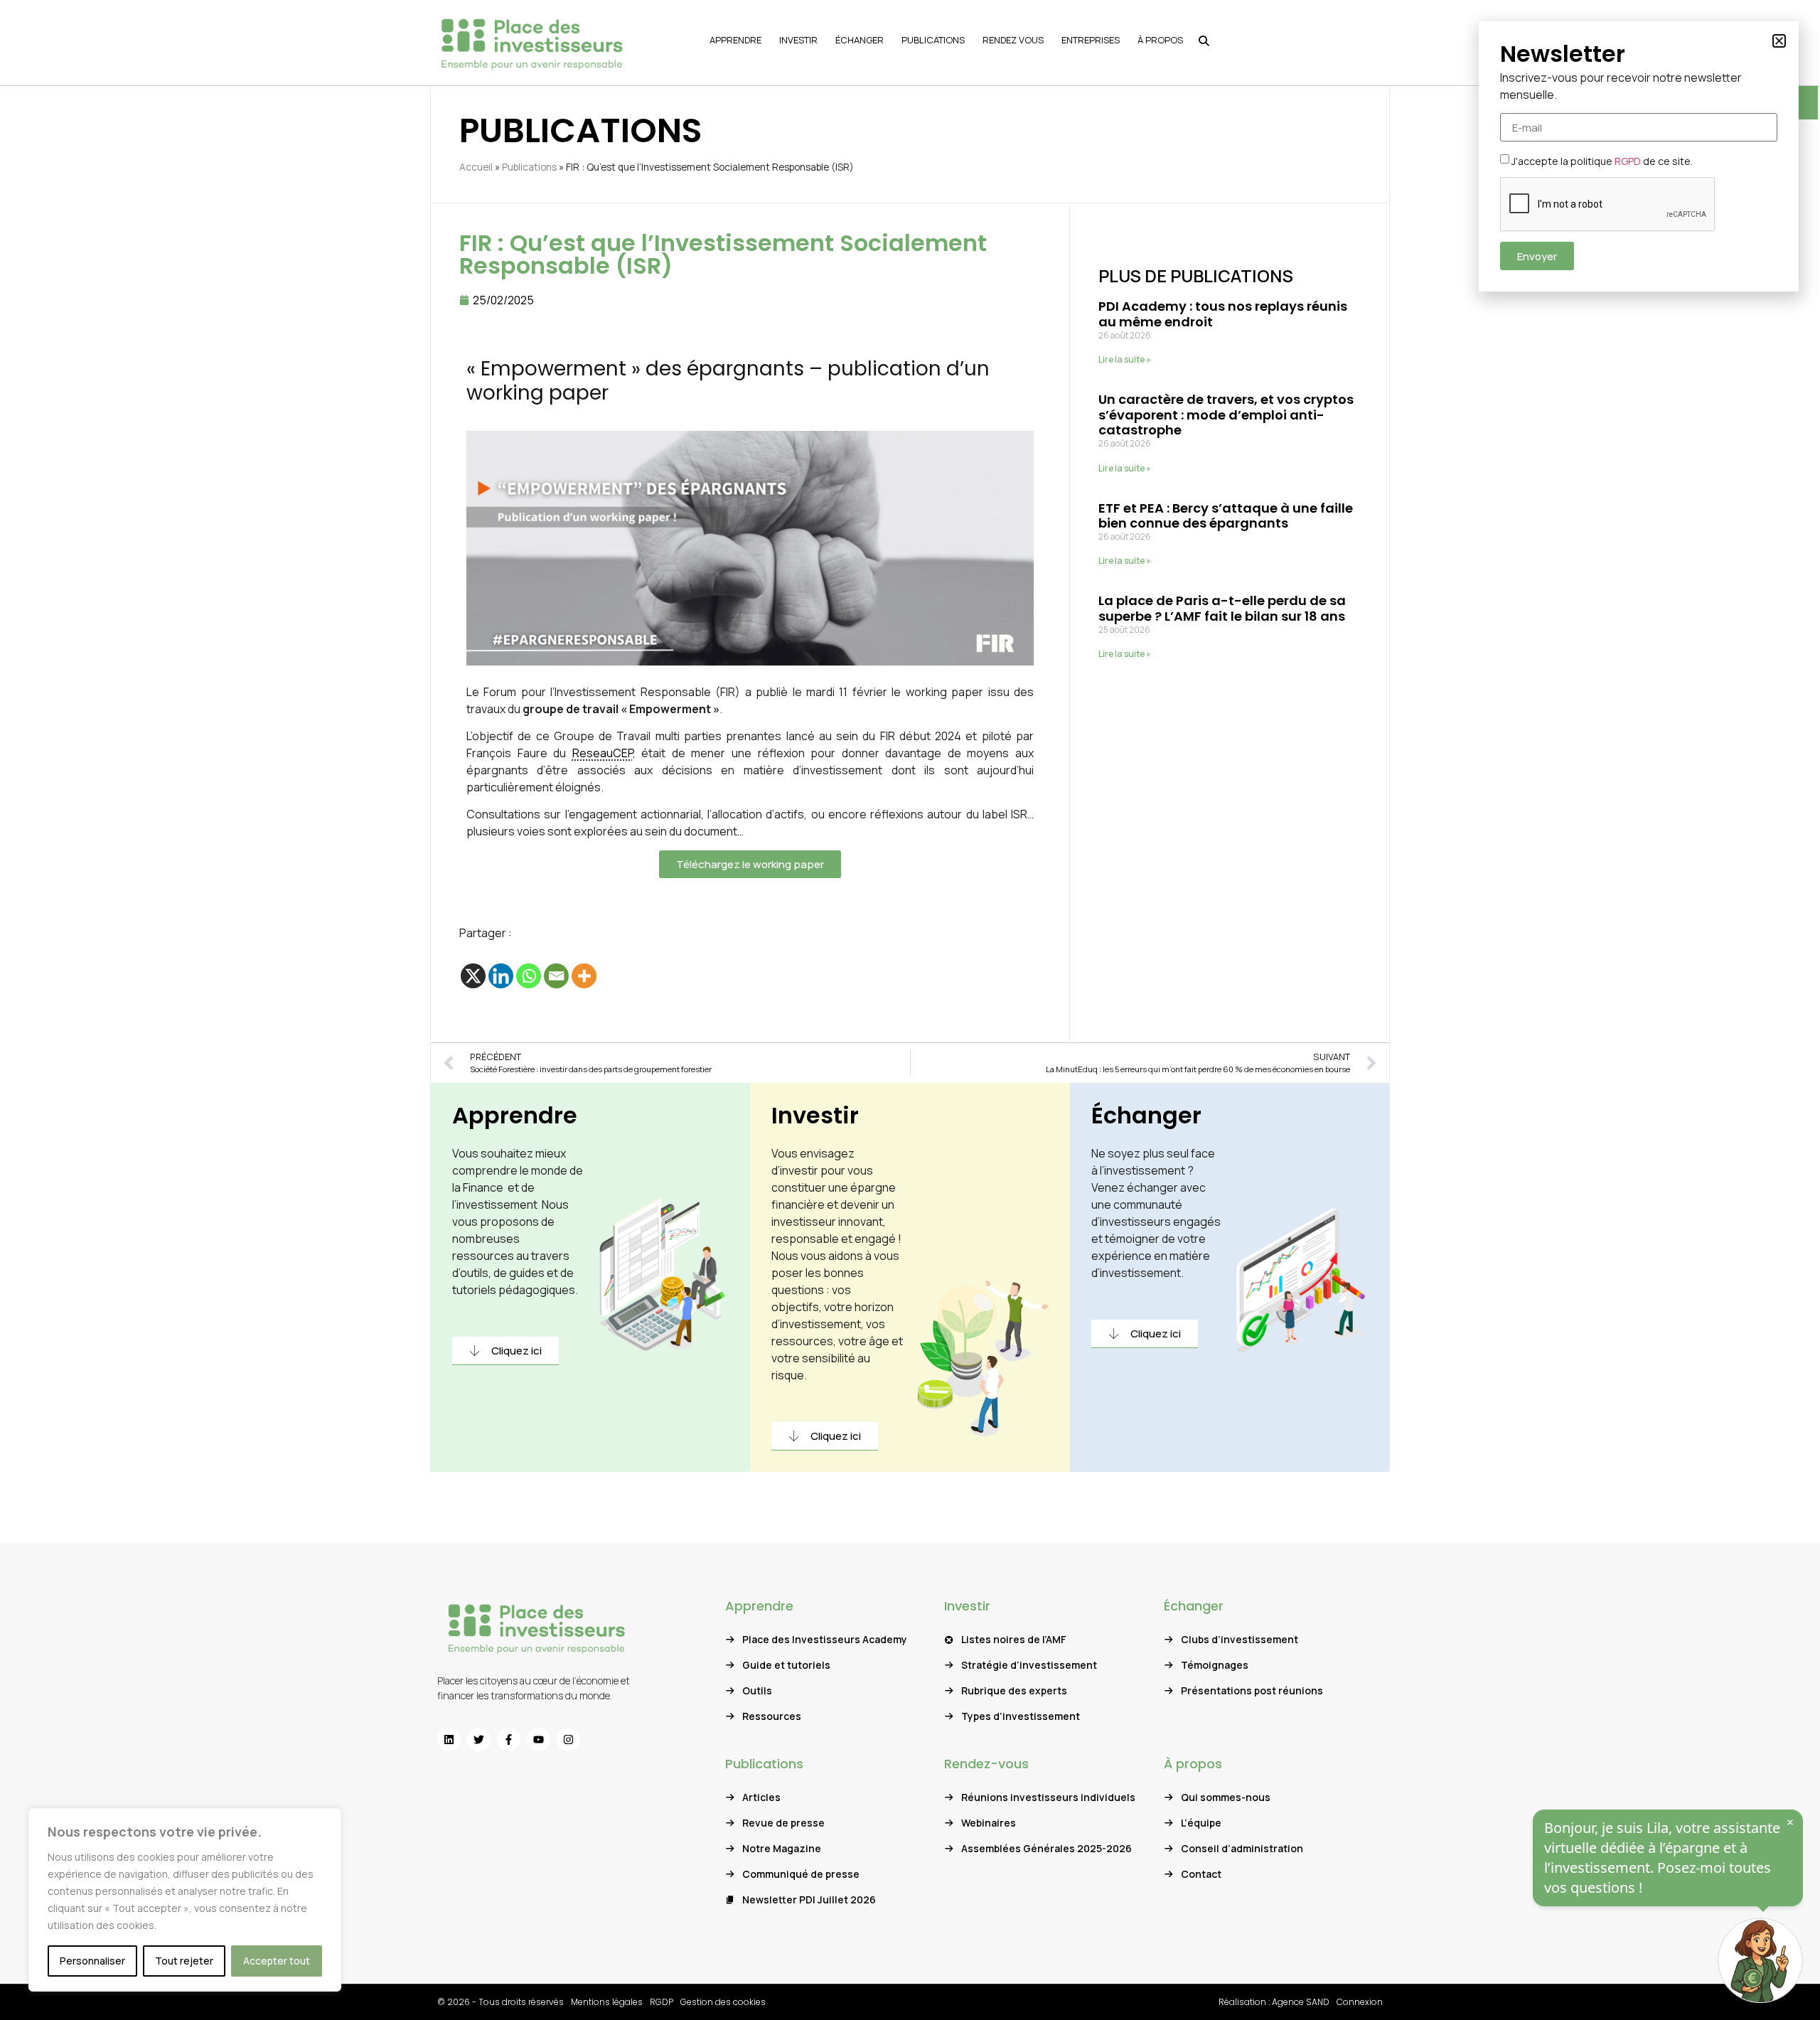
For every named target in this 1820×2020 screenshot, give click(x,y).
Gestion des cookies (723, 2002)
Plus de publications (1196, 276)
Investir (815, 1115)
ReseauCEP (603, 753)
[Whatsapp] (529, 976)
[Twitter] (479, 1740)
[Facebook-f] (509, 1740)
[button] (1779, 41)
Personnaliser (92, 1961)
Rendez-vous (986, 1764)
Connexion (1360, 2002)
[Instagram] (568, 1740)
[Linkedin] (501, 976)
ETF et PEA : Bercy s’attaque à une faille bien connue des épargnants (1226, 516)
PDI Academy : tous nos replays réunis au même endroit (1223, 314)
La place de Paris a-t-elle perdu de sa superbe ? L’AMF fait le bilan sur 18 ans (1222, 608)
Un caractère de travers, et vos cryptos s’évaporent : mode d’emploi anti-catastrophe (1226, 415)
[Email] (556, 976)
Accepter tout (277, 1961)
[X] (473, 976)
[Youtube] (539, 1740)
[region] (185, 1900)
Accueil (476, 167)
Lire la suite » (1125, 359)
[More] (584, 976)
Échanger (1146, 1115)
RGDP (662, 2002)
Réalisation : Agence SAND (1274, 2002)
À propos (1193, 1764)
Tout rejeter (184, 1961)
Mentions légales (607, 2002)
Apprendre (515, 1115)
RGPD (1628, 161)
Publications (529, 167)
